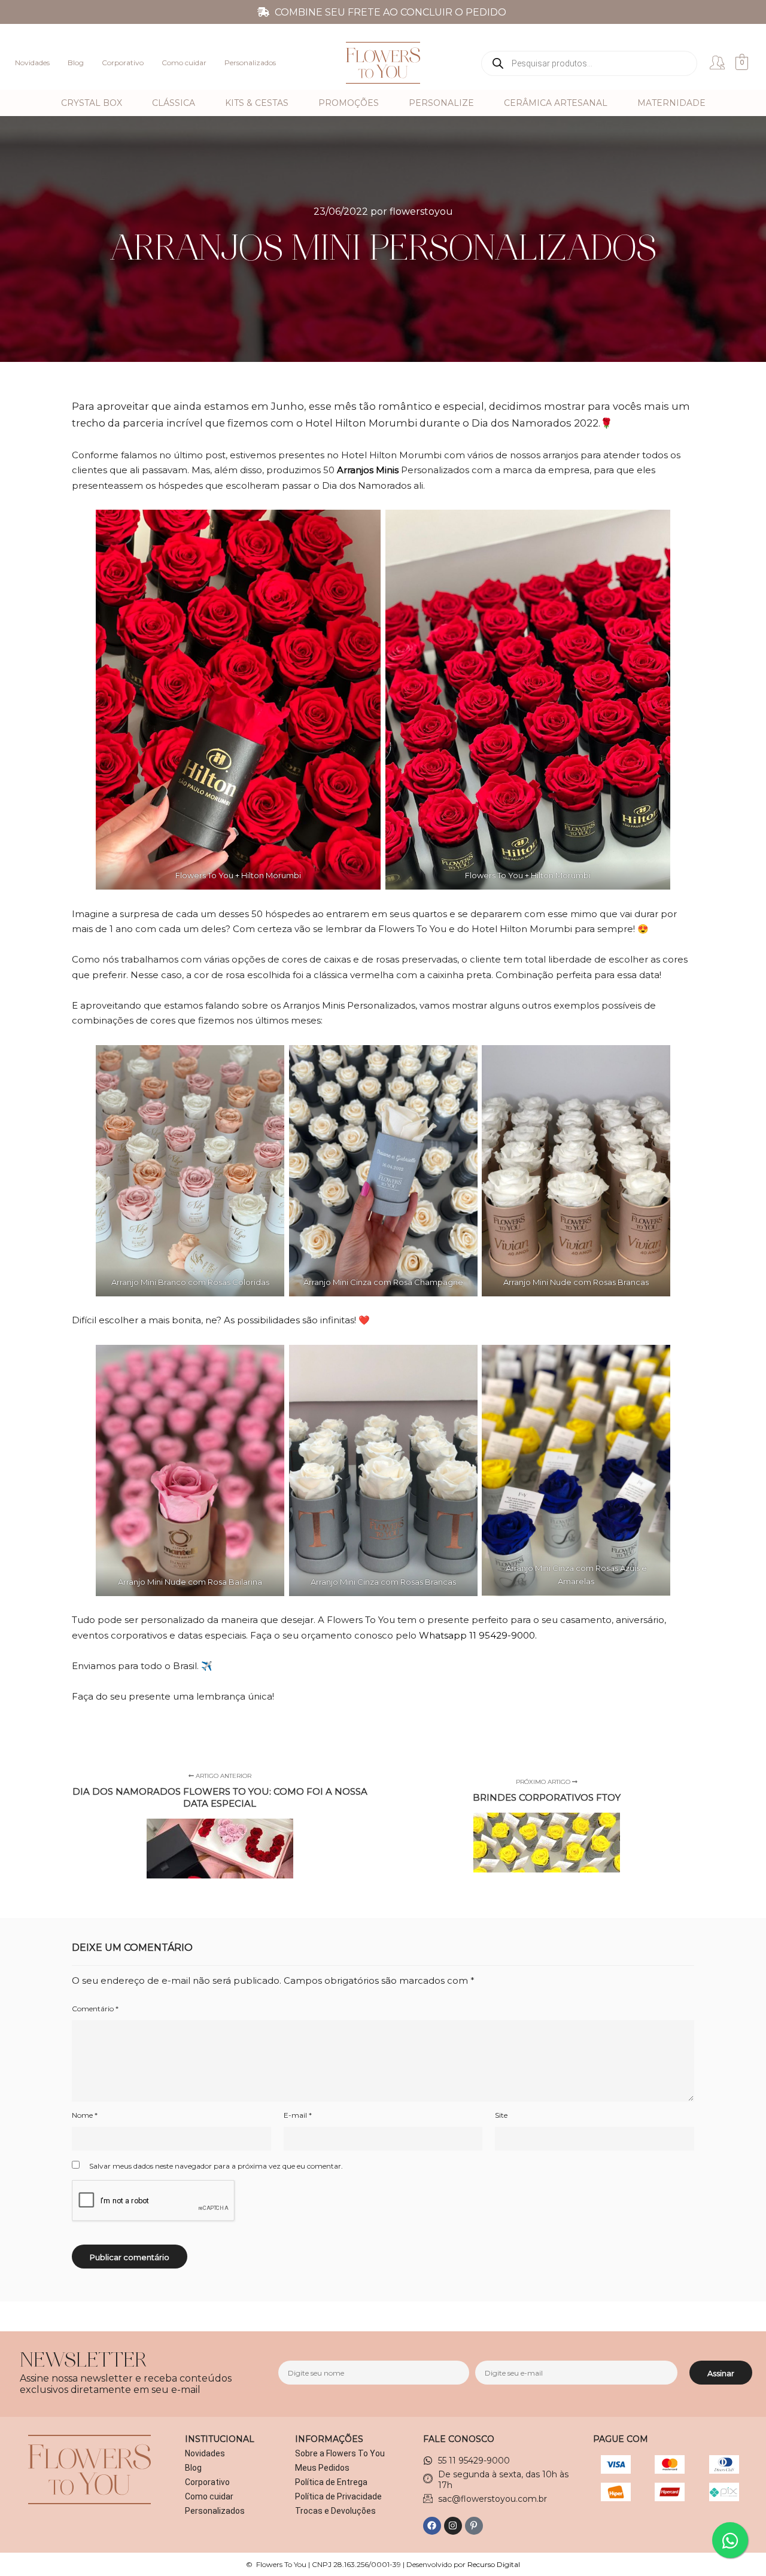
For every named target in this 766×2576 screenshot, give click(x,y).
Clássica (174, 103)
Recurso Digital (494, 2564)
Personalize (441, 103)
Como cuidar (184, 63)
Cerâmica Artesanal (556, 103)
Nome (85, 2115)
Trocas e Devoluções (335, 2511)
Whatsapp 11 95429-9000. (478, 1635)
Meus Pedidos (322, 2468)
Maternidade (671, 103)
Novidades (32, 63)
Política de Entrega (331, 2482)
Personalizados (250, 63)
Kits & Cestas (257, 103)
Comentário (95, 2009)
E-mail (298, 2115)
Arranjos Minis (368, 470)
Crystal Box (92, 103)
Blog (76, 63)
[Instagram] (453, 2526)
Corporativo (123, 63)
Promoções (349, 103)
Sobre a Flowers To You (340, 2453)
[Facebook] (432, 2526)
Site (501, 2115)
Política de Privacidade (338, 2496)
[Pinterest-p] (474, 2526)
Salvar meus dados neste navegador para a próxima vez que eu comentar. (216, 2166)
